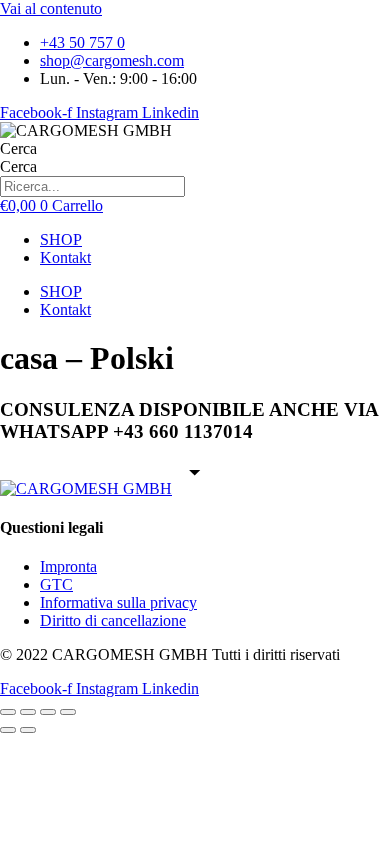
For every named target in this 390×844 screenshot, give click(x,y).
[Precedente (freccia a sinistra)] (8, 730)
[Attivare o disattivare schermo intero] (28, 712)
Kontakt (65, 257)
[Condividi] (48, 712)
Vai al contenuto (51, 8)
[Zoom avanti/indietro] (8, 712)
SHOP (61, 239)
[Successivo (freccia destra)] (28, 730)
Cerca (18, 148)
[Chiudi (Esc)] (68, 712)
